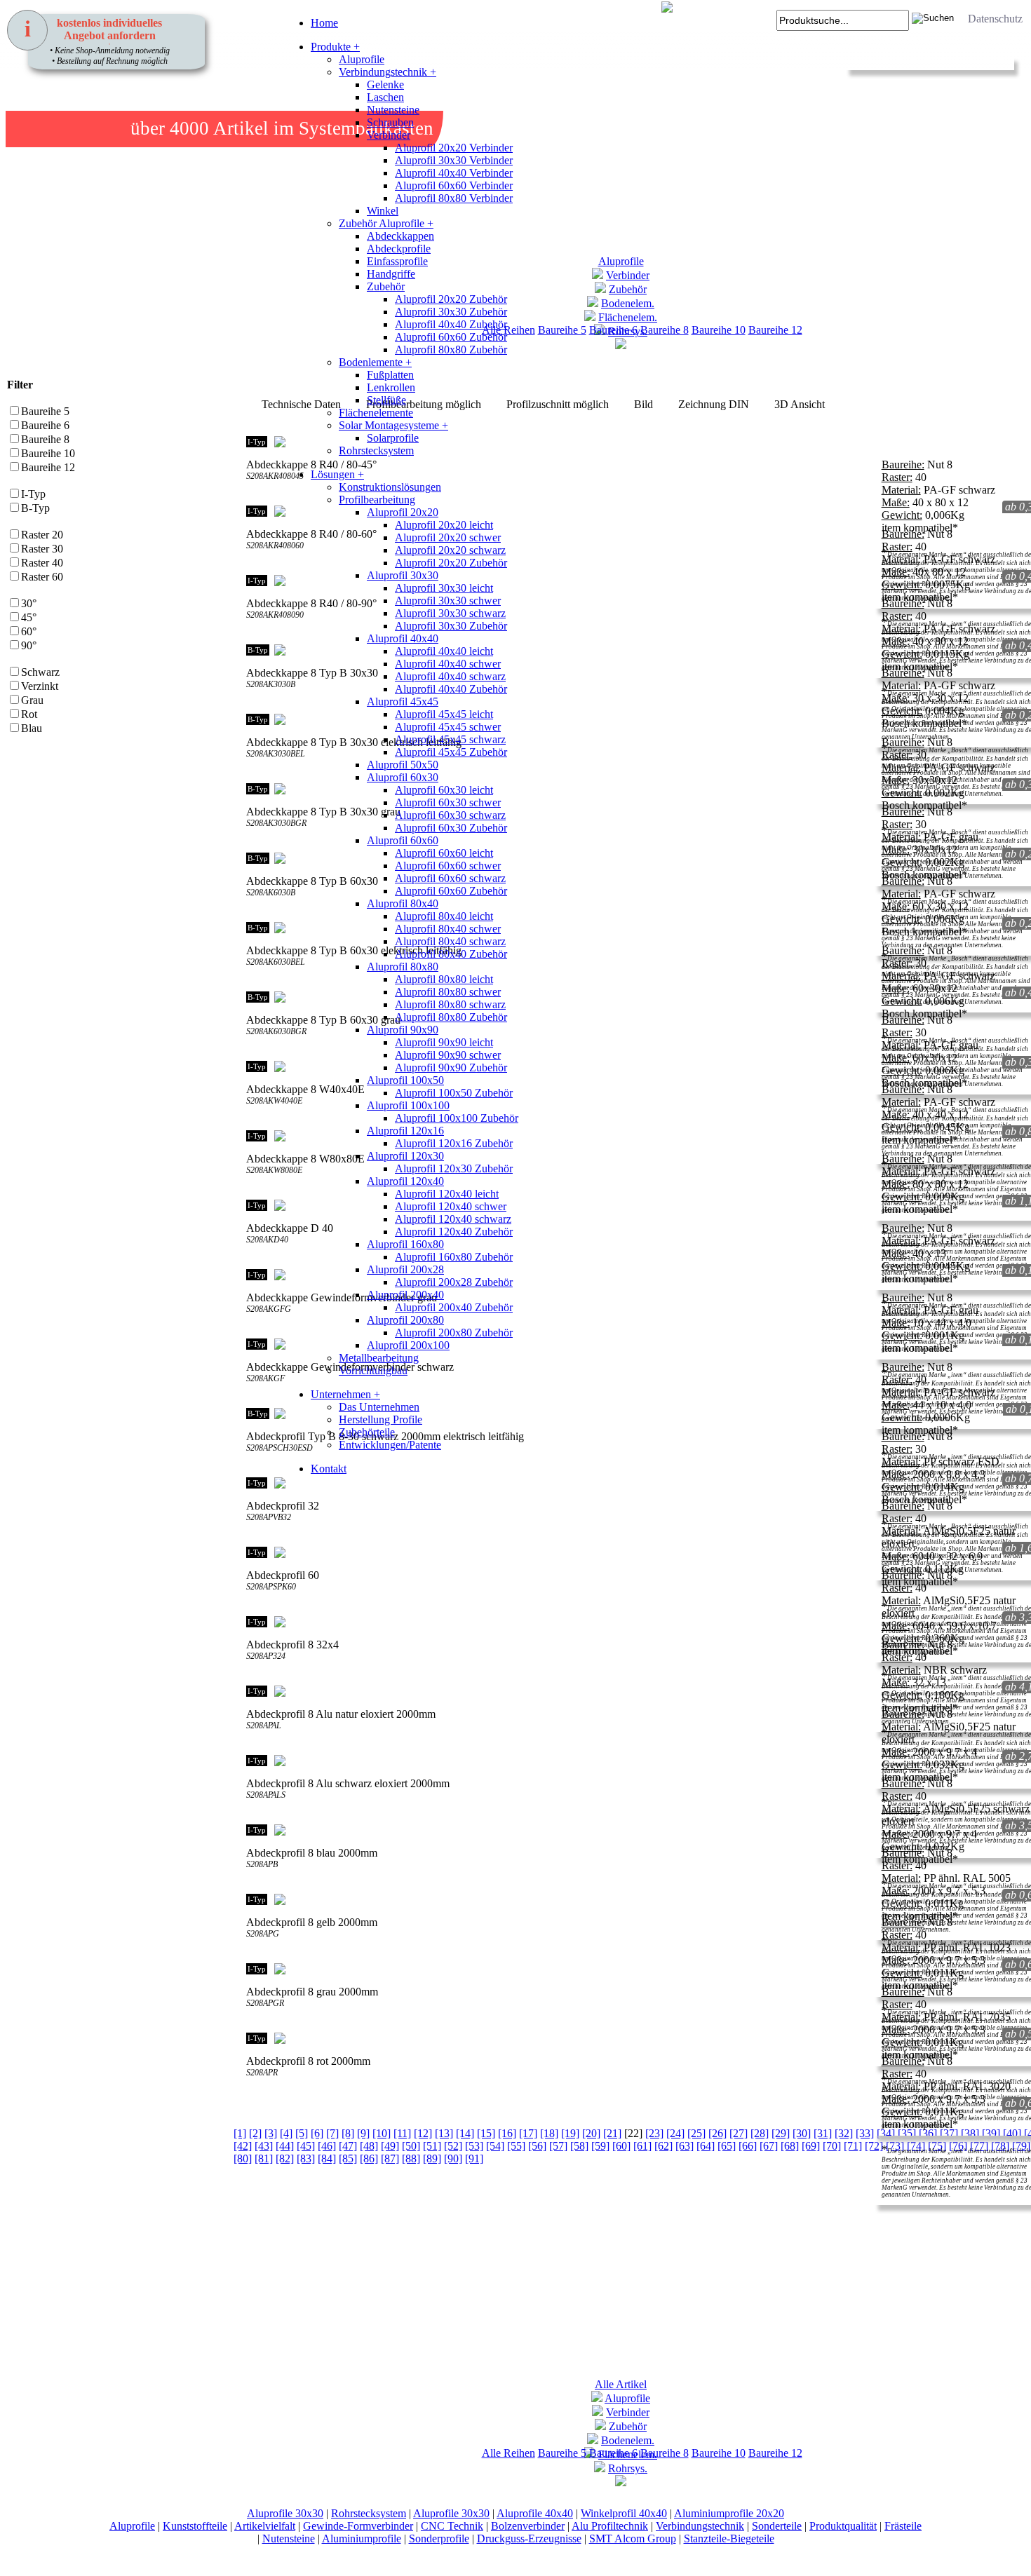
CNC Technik (452, 2526)
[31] (823, 2133)
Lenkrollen (391, 387)
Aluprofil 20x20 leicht (444, 525)
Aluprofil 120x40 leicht (447, 1194)
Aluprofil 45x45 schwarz (450, 739)
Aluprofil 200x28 (405, 1269)
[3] (271, 2133)
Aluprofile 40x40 (535, 2513)
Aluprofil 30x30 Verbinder (454, 160)
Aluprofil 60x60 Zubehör (451, 337)
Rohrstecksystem (376, 450)
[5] (302, 2133)
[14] (465, 2133)
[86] (369, 2158)
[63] (685, 2146)
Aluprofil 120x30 (405, 1156)
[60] (621, 2146)
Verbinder (389, 135)
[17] (528, 2133)
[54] (495, 2146)
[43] (264, 2146)
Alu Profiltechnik (610, 2526)
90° (29, 645)
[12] (423, 2133)
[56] (537, 2146)
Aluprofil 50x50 (403, 765)
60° (29, 631)
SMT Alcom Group (633, 2538)
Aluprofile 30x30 (285, 2513)
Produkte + (335, 47)
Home (324, 23)
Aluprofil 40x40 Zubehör (451, 324)
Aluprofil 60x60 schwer (448, 866)
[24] (675, 2133)
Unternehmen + (345, 1394)
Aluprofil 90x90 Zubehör (451, 1067)
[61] (642, 2146)
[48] (369, 2146)
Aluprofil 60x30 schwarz (450, 815)
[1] (240, 2133)
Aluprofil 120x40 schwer (451, 1206)
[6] (317, 2133)
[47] (348, 2146)
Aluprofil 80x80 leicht (444, 979)
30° (29, 603)
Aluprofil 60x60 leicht (444, 853)
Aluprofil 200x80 (405, 1320)
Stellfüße (386, 400)
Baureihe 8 (665, 330)
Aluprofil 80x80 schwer (448, 992)
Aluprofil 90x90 (403, 1030)
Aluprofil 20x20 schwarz (450, 550)
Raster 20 (42, 535)
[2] (255, 2133)
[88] (411, 2158)
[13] (444, 2133)
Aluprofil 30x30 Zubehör (451, 312)
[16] (507, 2133)
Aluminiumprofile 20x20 (729, 2513)
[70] (832, 2146)
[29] (781, 2133)
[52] (453, 2146)
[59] (600, 2146)
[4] (286, 2133)
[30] (802, 2133)
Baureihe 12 (775, 330)
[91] (474, 2158)
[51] (432, 2146)
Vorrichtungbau (373, 1370)
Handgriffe (391, 274)
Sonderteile (777, 2526)
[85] (348, 2158)
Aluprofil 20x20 (403, 512)
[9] (363, 2133)
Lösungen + (337, 474)
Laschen (385, 97)
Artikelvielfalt (265, 2526)
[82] (285, 2158)
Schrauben (390, 122)
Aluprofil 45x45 (403, 701)
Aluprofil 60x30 (403, 777)
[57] (558, 2146)
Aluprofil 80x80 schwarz (450, 1004)
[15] (486, 2133)
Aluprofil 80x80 (403, 967)
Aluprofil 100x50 (405, 1080)
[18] (549, 2133)
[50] (411, 2146)
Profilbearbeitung (377, 500)
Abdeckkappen (400, 236)
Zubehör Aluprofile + (386, 223)
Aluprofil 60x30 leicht (444, 790)
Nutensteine (393, 110)
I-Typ (33, 494)
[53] (474, 2146)
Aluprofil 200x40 (405, 1295)
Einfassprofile (397, 261)
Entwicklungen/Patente (390, 1445)
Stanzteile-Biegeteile (729, 2538)
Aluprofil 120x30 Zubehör (454, 1168)
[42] (243, 2146)
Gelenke (385, 84)
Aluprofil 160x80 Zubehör (454, 1257)
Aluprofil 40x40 (403, 638)
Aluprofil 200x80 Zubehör (454, 1333)
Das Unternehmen (379, 1407)
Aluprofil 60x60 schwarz (450, 878)
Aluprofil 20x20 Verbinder (454, 148)
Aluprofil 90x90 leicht (444, 1042)
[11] (402, 2133)
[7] (332, 2133)
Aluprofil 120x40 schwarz (453, 1219)
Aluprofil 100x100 (408, 1105)
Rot (29, 714)
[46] (327, 2146)
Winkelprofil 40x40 (624, 2513)
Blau (32, 728)
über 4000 (170, 128)
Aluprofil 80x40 (403, 903)
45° (29, 617)
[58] (579, 2146)
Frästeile (903, 2526)
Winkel (383, 211)
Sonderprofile (439, 2538)
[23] (654, 2133)
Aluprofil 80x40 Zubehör (451, 954)
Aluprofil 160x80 (405, 1244)
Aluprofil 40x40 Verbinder (454, 173)
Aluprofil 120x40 (405, 1181)
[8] (348, 2133)
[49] (390, 2146)
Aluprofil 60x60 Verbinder (454, 185)
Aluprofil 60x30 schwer (448, 802)
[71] (853, 2146)
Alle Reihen (508, 2453)
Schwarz (40, 672)
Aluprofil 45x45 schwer (448, 727)
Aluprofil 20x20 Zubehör (451, 299)
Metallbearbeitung (379, 1358)
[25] (696, 2133)
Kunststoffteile (195, 2526)
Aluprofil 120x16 (405, 1131)
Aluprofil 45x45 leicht (444, 714)
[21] (612, 2133)
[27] (739, 2133)
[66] (748, 2146)
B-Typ (35, 508)
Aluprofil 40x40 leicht (444, 651)
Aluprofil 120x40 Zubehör (454, 1232)
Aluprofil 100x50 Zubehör (454, 1093)
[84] (327, 2158)
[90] (453, 2158)
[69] (811, 2146)
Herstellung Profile (380, 1419)
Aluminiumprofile (362, 2538)
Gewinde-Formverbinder (358, 2526)
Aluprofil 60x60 (403, 840)
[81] (264, 2158)
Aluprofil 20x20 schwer (448, 537)
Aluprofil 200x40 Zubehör (454, 1307)
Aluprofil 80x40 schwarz (450, 941)
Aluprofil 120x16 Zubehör (454, 1143)
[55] (516, 2146)
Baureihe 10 (719, 330)
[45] (306, 2146)
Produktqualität (843, 2526)
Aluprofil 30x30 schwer (448, 601)
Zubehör (386, 286)
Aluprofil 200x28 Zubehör (454, 1282)
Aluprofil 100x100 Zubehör (457, 1118)
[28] (760, 2133)
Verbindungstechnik (700, 2526)
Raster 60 (42, 577)
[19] (570, 2133)
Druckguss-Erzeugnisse (529, 2538)
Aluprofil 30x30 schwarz (450, 613)
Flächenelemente (376, 413)
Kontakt (329, 1469)
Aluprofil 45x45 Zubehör (451, 752)
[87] (390, 2158)
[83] (306, 2158)
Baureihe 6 (45, 425)
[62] (663, 2146)
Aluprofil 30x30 (403, 575)
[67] (769, 2146)
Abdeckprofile (399, 249)
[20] (591, 2133)
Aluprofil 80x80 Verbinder (454, 198)
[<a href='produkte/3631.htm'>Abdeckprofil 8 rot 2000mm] (269, 2102)
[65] (727, 2146)
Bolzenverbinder (528, 2526)
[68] (790, 2146)
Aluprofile (362, 59)
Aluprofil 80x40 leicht (444, 916)
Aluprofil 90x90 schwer (448, 1055)
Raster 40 (42, 563)
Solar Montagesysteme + (393, 425)
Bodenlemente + (375, 362)
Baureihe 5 (45, 411)
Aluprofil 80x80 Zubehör (451, 350)
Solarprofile (393, 438)
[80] (243, 2158)
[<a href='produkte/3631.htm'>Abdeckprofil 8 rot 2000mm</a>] (255, 2102)
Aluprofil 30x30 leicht (444, 588)
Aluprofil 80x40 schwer (448, 929)
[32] (844, 2133)
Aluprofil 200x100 (408, 1345)
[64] (706, 2146)
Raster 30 (42, 549)
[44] (285, 2146)
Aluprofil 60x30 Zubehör (451, 828)
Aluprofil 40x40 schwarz (450, 676)
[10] (382, 2133)
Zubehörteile (367, 1432)
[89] (432, 2158)
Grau (32, 700)
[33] (865, 2133)
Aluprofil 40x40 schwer (448, 664)
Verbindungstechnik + (388, 72)
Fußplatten (390, 375)
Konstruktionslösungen (390, 487)
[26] (717, 2133)
